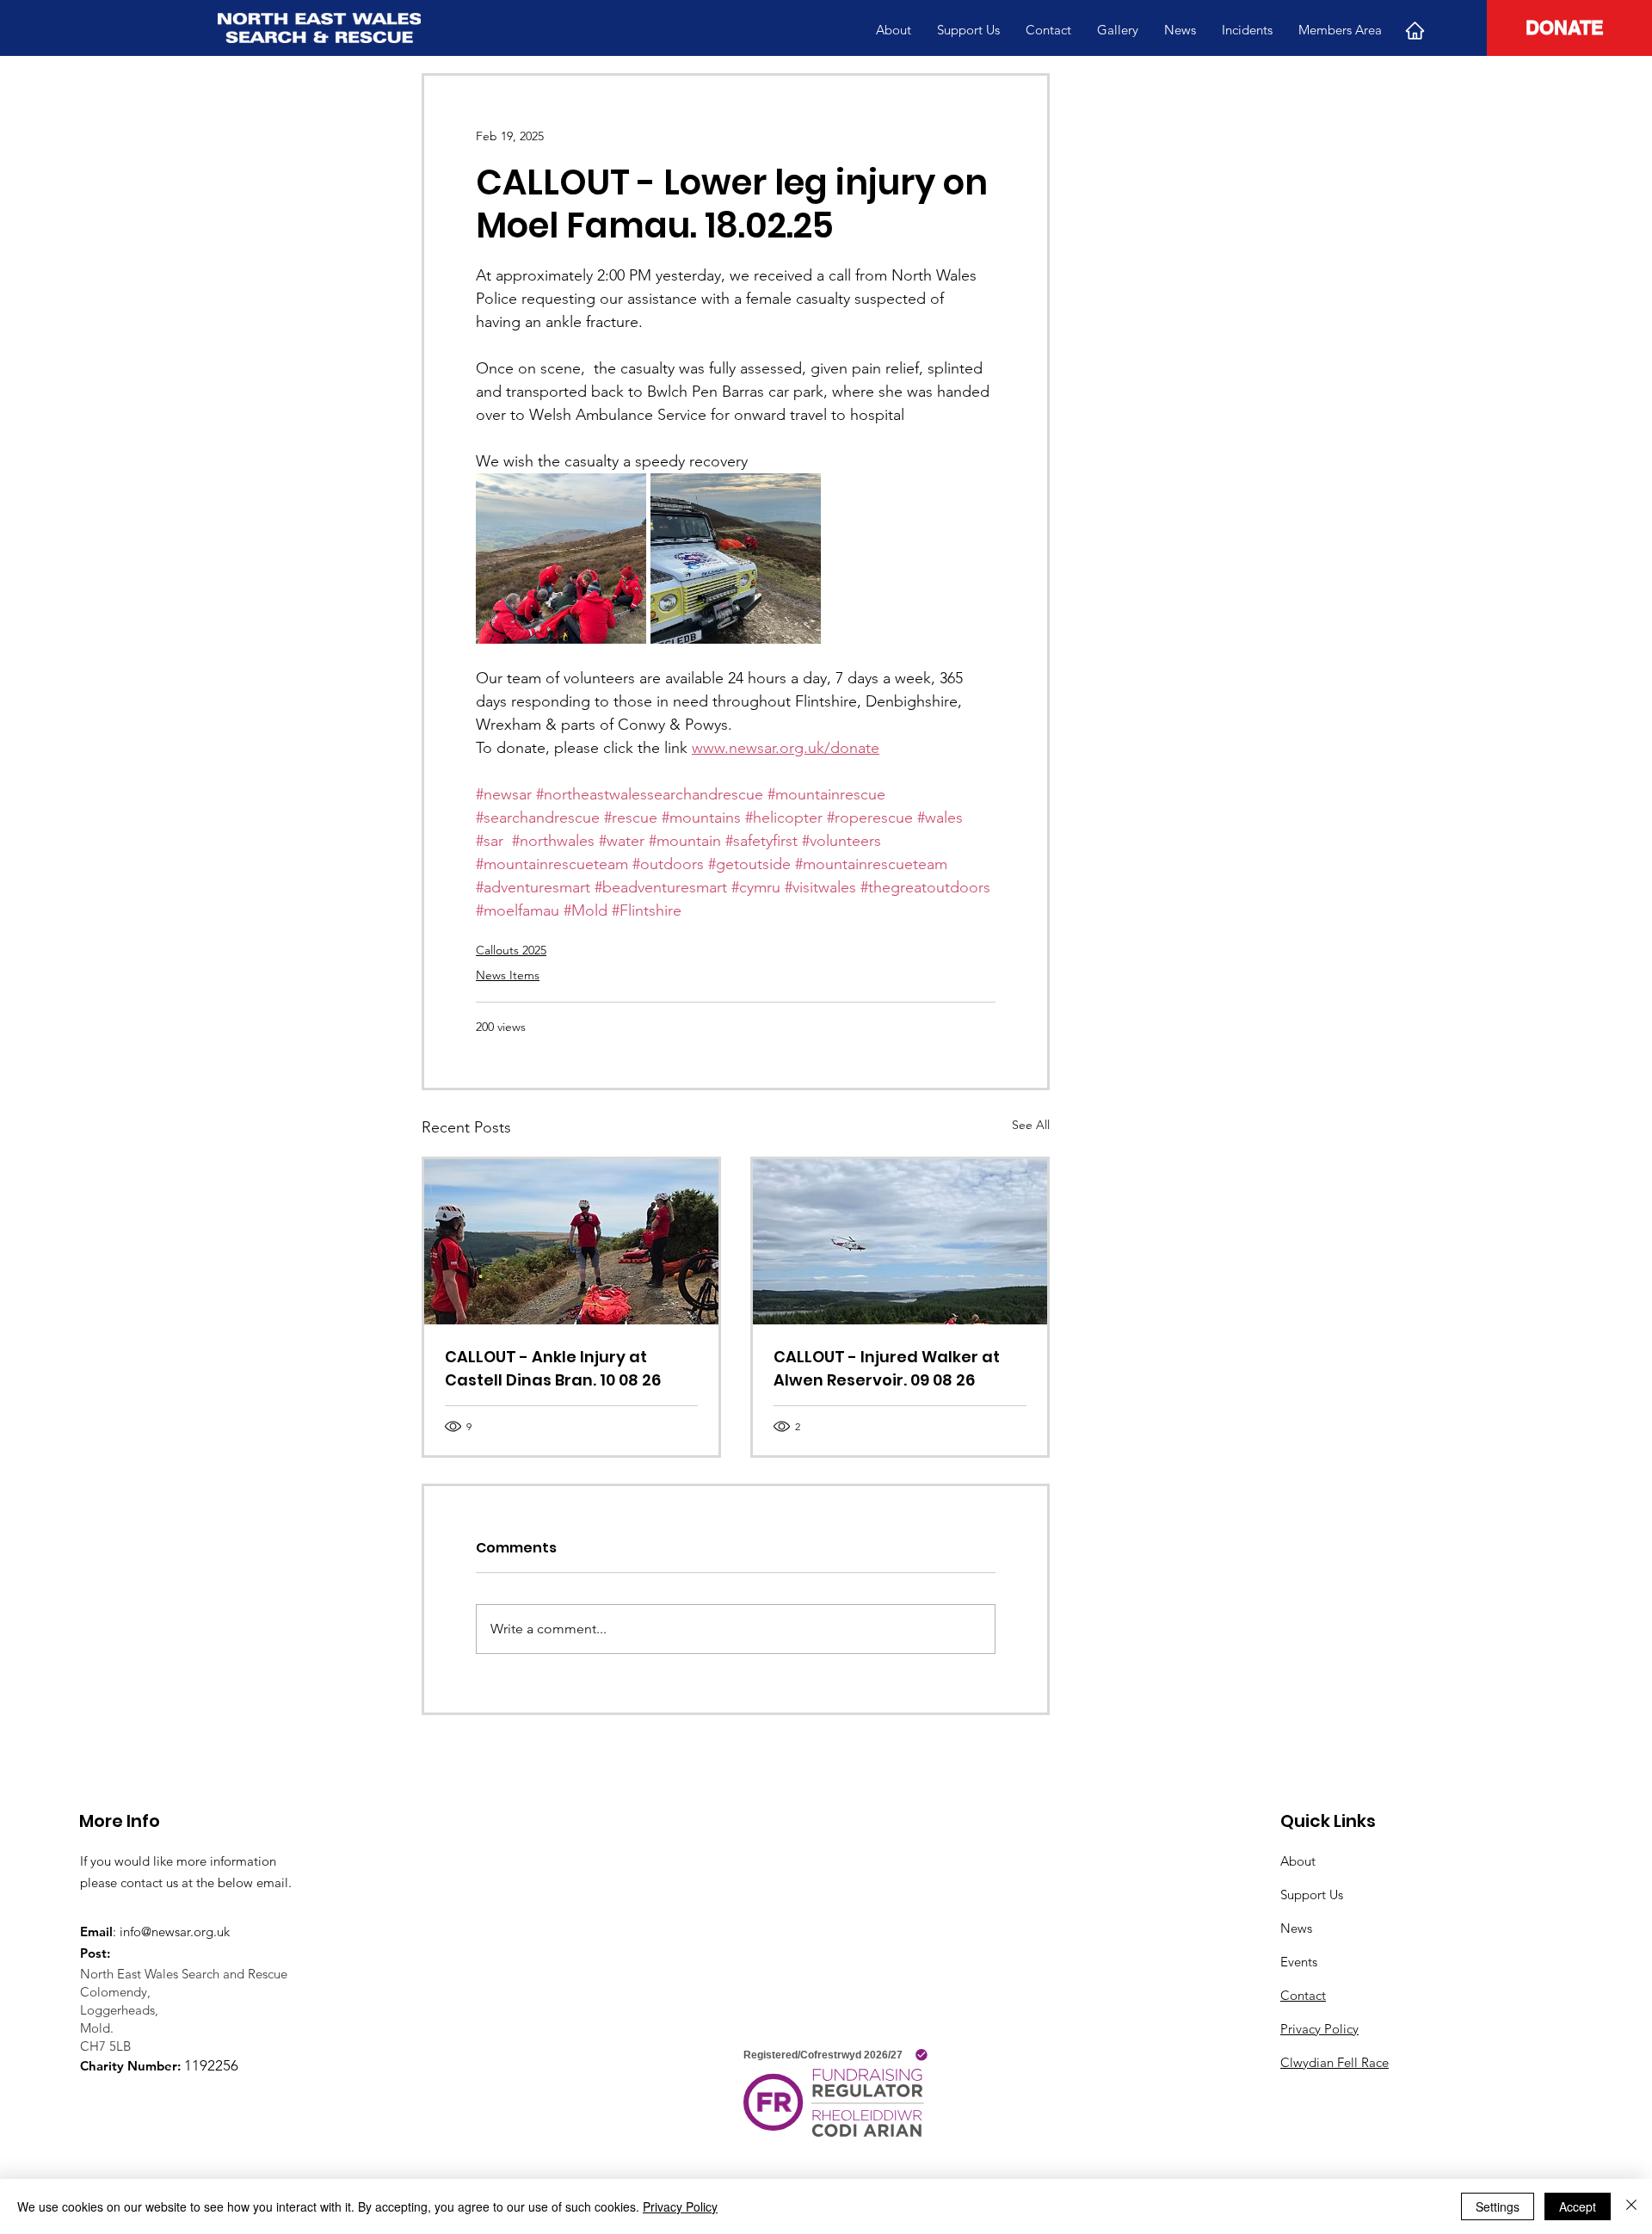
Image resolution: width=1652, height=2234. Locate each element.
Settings (1498, 2206)
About (1298, 1861)
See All (1031, 1125)
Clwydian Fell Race (1335, 2062)
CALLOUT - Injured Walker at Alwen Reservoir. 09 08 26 (887, 1368)
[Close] (1631, 2206)
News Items (508, 975)
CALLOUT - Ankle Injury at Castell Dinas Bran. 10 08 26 (553, 1368)
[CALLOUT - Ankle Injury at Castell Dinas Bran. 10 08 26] (571, 1242)
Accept (1578, 2206)
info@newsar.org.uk (175, 1932)
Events (1299, 1962)
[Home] (1415, 30)
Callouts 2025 (511, 950)
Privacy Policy (1319, 2029)
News (1296, 1928)
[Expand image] (561, 558)
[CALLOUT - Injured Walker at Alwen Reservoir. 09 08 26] (900, 1242)
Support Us (1312, 1895)
